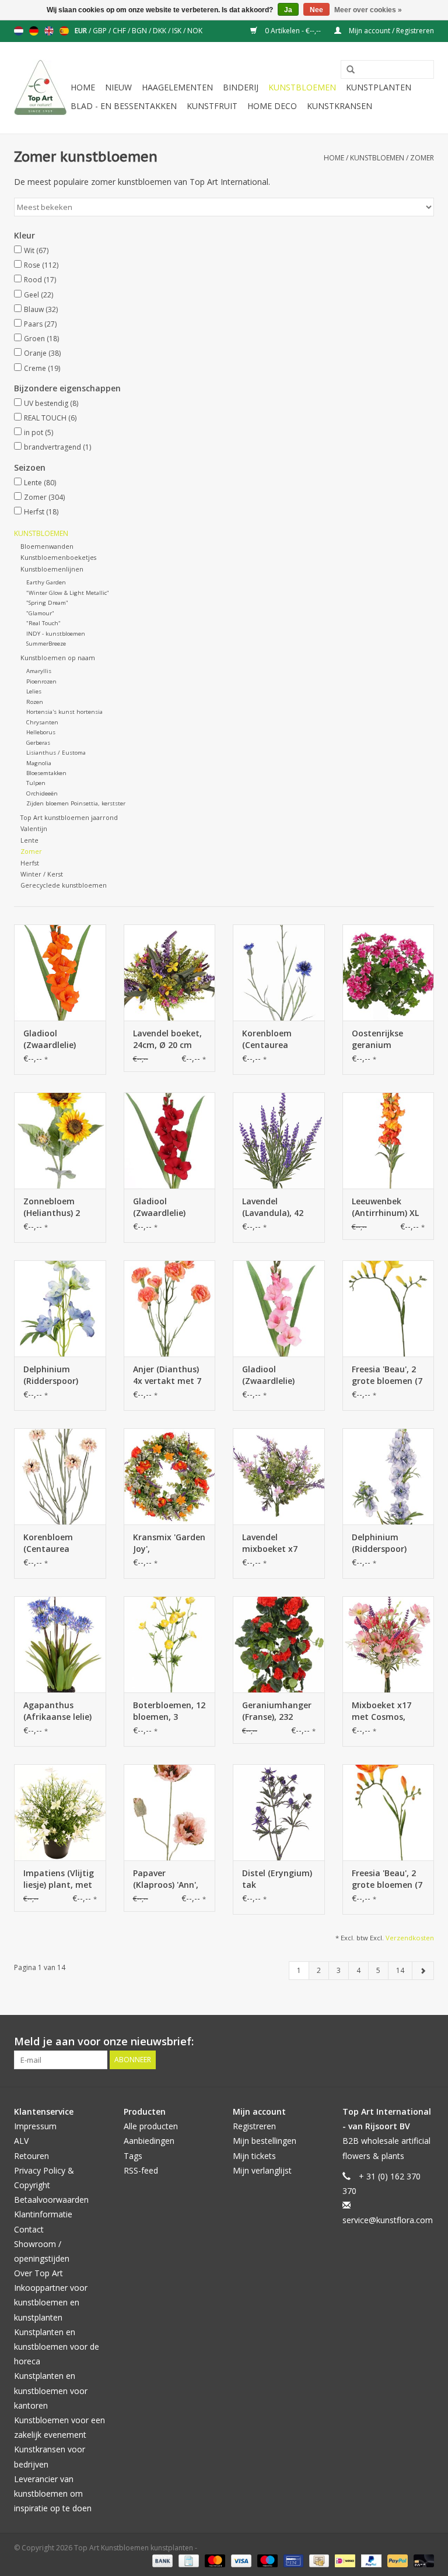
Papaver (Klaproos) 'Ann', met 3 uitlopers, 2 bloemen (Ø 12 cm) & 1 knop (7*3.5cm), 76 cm (169, 1879)
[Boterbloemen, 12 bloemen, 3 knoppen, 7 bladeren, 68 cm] (170, 1644)
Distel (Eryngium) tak (277, 1879)
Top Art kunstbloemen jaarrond (69, 817)
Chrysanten (42, 722)
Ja (288, 10)
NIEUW (118, 87)
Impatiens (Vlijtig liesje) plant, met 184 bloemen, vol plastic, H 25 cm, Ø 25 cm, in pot (59, 1879)
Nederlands (19, 31)
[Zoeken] (346, 70)
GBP (101, 31)
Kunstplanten (379, 87)
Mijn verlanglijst (262, 2170)
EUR (82, 31)
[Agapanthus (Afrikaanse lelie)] (60, 1644)
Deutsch (34, 31)
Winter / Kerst (42, 874)
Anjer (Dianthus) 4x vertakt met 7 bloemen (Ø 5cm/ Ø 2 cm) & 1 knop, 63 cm (168, 1375)
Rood (40, 280)
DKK (160, 31)
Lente (40, 483)
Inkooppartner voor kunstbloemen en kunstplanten (51, 2302)
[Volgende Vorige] (423, 1971)
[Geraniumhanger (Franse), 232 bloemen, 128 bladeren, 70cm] (279, 1644)
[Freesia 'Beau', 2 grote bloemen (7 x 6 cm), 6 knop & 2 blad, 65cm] (388, 1308)
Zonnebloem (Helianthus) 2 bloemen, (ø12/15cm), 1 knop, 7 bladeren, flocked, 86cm (59, 1207)
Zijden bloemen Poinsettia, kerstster (76, 803)
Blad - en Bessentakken (124, 106)
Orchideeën (42, 793)
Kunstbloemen (302, 87)
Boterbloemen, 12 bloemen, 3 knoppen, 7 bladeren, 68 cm (169, 1711)
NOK (195, 31)
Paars (40, 324)
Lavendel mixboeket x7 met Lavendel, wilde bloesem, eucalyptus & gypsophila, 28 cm (272, 1543)
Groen (41, 339)
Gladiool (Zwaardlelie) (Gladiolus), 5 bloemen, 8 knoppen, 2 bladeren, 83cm (55, 1039)
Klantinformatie (43, 2214)
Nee (316, 10)
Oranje (42, 353)
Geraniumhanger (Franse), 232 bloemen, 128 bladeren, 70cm (277, 1711)
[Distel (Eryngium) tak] (279, 1812)
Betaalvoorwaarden (51, 2200)
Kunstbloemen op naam (58, 658)
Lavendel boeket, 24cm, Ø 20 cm (167, 1039)
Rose (41, 265)
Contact (29, 2229)
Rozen (35, 702)
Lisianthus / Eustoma (56, 753)
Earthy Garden (46, 582)
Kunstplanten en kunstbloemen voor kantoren (51, 2390)
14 (400, 1970)
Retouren (32, 2156)
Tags (133, 2156)
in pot (38, 432)
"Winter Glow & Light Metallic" (68, 593)
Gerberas (38, 743)
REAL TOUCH (50, 418)
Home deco (272, 106)
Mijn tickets (254, 2156)
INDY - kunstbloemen (56, 634)
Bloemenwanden (47, 546)
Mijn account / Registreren (391, 31)
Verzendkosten (410, 1938)
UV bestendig (51, 403)
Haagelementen (177, 87)
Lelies (34, 691)
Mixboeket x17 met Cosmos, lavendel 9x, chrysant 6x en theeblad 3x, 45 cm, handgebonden (383, 1711)
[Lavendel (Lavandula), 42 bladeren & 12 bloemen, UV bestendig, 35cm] (279, 1140)
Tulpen (36, 783)
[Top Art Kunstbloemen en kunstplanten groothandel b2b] (41, 88)
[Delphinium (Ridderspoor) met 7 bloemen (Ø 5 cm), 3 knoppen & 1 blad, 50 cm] (60, 1308)
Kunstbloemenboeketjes (58, 557)
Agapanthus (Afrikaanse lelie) (57, 1711)
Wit (36, 250)
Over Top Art (38, 2273)
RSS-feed (141, 2170)
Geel (38, 295)
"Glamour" (40, 613)
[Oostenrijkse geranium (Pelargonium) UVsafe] (388, 972)
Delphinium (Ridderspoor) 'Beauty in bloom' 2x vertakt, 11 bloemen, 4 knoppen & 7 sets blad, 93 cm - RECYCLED (387, 1543)
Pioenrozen (41, 681)
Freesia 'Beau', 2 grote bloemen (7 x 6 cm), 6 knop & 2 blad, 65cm (387, 1375)
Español (64, 31)
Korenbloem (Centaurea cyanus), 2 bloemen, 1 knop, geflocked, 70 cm (277, 1039)
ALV (21, 2141)
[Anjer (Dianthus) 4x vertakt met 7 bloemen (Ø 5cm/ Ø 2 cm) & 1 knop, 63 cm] (170, 1308)
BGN (140, 31)
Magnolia (39, 763)
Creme (42, 368)
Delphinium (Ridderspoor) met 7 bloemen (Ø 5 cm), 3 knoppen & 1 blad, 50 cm (54, 1375)
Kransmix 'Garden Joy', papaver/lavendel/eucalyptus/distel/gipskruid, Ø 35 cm (170, 1543)
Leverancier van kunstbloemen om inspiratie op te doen (53, 2493)
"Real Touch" (43, 623)
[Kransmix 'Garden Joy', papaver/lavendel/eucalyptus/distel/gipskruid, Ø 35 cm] (170, 1476)
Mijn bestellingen (265, 2141)
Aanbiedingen (149, 2141)
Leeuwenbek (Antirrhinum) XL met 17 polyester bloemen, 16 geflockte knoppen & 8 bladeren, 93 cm (386, 1207)
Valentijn (34, 828)
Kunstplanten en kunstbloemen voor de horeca (57, 2347)
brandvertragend (57, 447)
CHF (120, 31)
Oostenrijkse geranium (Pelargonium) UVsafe (380, 1039)
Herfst (41, 512)
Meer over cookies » (368, 10)
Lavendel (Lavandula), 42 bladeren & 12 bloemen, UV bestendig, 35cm (276, 1207)
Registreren (254, 2126)
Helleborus (41, 732)
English (49, 31)
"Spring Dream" (47, 603)
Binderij (241, 87)
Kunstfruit (212, 106)
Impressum (35, 2126)
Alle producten (151, 2126)
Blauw (41, 309)
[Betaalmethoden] (161, 2560)
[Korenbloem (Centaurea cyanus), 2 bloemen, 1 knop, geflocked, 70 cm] (279, 972)
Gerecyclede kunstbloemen (64, 885)
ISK (178, 31)
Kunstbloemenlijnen (52, 569)
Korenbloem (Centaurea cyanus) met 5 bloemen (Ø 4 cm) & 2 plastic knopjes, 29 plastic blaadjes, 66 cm (59, 1543)
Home (83, 87)
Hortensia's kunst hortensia (64, 712)
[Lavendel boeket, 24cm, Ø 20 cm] (170, 972)
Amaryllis (39, 671)
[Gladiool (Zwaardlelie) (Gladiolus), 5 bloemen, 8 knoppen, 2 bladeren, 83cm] (60, 972)
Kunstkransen (339, 106)
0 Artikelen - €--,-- (293, 31)
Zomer (422, 158)
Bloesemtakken (46, 773)
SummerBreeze (46, 644)
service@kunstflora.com (388, 2220)
